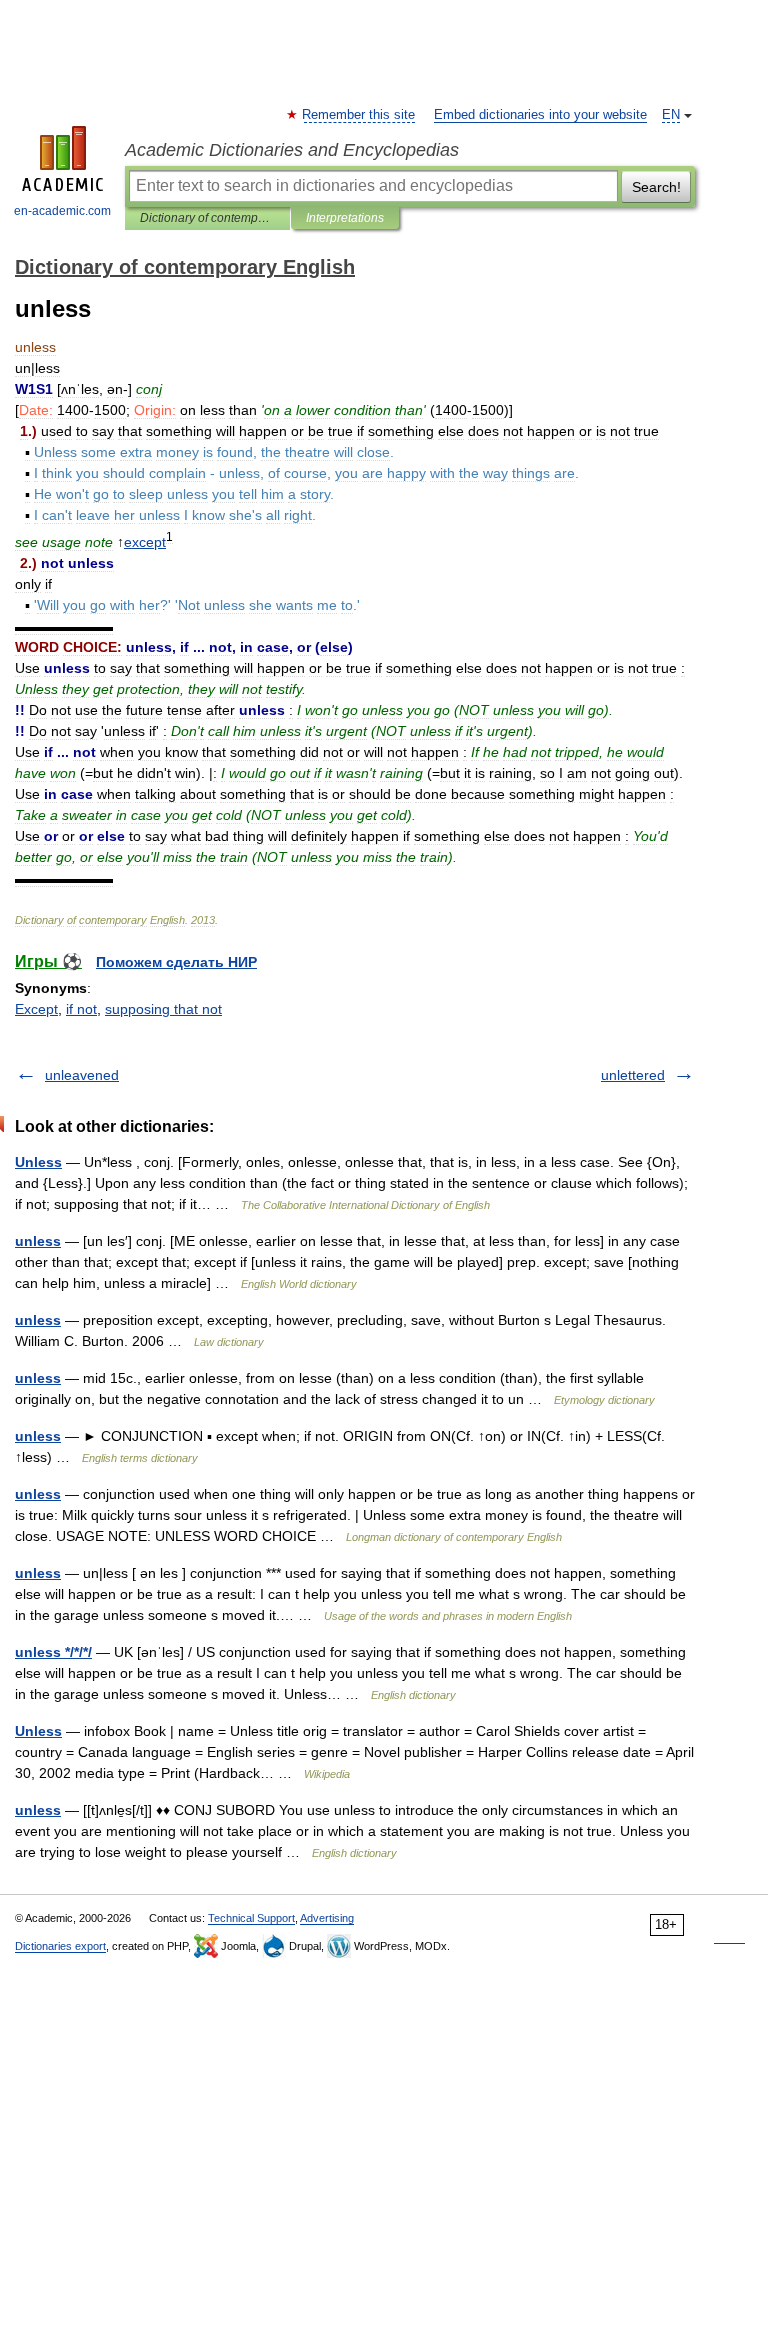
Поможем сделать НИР (176, 962)
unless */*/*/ (53, 1652)
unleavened (82, 1075)
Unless (38, 1162)
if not (81, 1009)
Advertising (327, 1918)
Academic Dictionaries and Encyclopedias (292, 150)
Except (36, 1009)
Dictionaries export (60, 1946)
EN (671, 115)
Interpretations (345, 218)
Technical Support (251, 1918)
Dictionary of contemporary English (207, 218)
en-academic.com (62, 211)
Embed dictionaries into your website (540, 115)
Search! (656, 187)
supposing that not (163, 1009)
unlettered (633, 1075)
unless (38, 1241)
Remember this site (359, 115)
